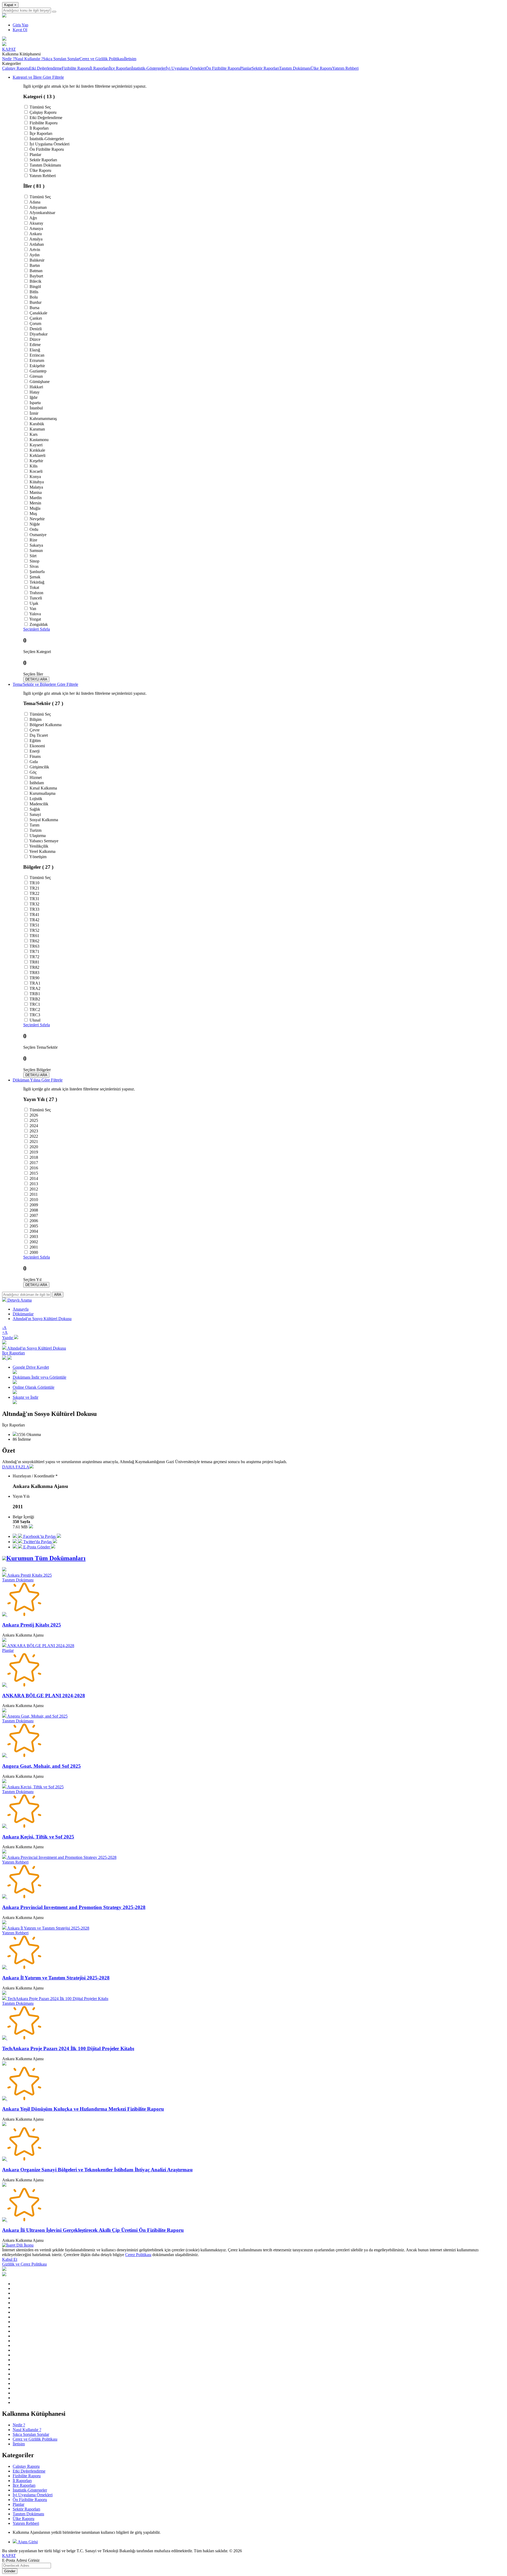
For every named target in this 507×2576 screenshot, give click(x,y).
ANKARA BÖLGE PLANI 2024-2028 (44, 1696)
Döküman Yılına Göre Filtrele (38, 1080)
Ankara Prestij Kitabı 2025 (32, 1625)
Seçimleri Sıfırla (37, 629)
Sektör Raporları (265, 68)
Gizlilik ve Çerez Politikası (24, 2264)
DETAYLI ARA (36, 679)
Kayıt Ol (20, 30)
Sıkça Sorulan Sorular (61, 59)
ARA (58, 1295)
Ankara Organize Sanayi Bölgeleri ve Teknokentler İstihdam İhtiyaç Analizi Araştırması (97, 2170)
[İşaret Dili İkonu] (18, 2245)
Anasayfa (21, 1309)
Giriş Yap (20, 25)
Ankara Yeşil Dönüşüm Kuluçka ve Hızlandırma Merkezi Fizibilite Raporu (83, 2109)
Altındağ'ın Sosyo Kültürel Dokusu (42, 1319)
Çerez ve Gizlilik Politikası (102, 59)
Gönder (10, 2571)
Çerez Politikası (138, 2255)
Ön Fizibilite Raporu (223, 68)
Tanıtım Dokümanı (295, 68)
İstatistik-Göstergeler (149, 68)
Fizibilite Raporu (76, 68)
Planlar (246, 68)
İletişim (130, 59)
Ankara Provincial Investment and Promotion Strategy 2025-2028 (74, 1907)
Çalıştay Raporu (16, 68)
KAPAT (9, 2556)
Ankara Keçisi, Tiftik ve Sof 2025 (38, 1837)
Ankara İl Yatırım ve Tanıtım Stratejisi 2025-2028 (56, 1978)
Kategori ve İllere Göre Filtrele (38, 77)
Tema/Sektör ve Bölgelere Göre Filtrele (45, 684)
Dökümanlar (23, 1314)
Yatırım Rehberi (345, 68)
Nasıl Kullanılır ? (29, 59)
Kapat (10, 5)
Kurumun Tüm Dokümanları (46, 1558)
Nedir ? (8, 59)
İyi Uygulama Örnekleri (186, 68)
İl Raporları (99, 68)
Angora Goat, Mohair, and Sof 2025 (41, 1766)
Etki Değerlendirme (45, 68)
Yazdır (8, 1338)
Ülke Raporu (321, 68)
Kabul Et (10, 2259)
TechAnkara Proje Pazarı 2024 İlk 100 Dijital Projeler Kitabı (68, 2048)
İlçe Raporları (120, 68)
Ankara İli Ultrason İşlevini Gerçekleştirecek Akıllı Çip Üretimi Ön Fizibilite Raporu (93, 2230)
